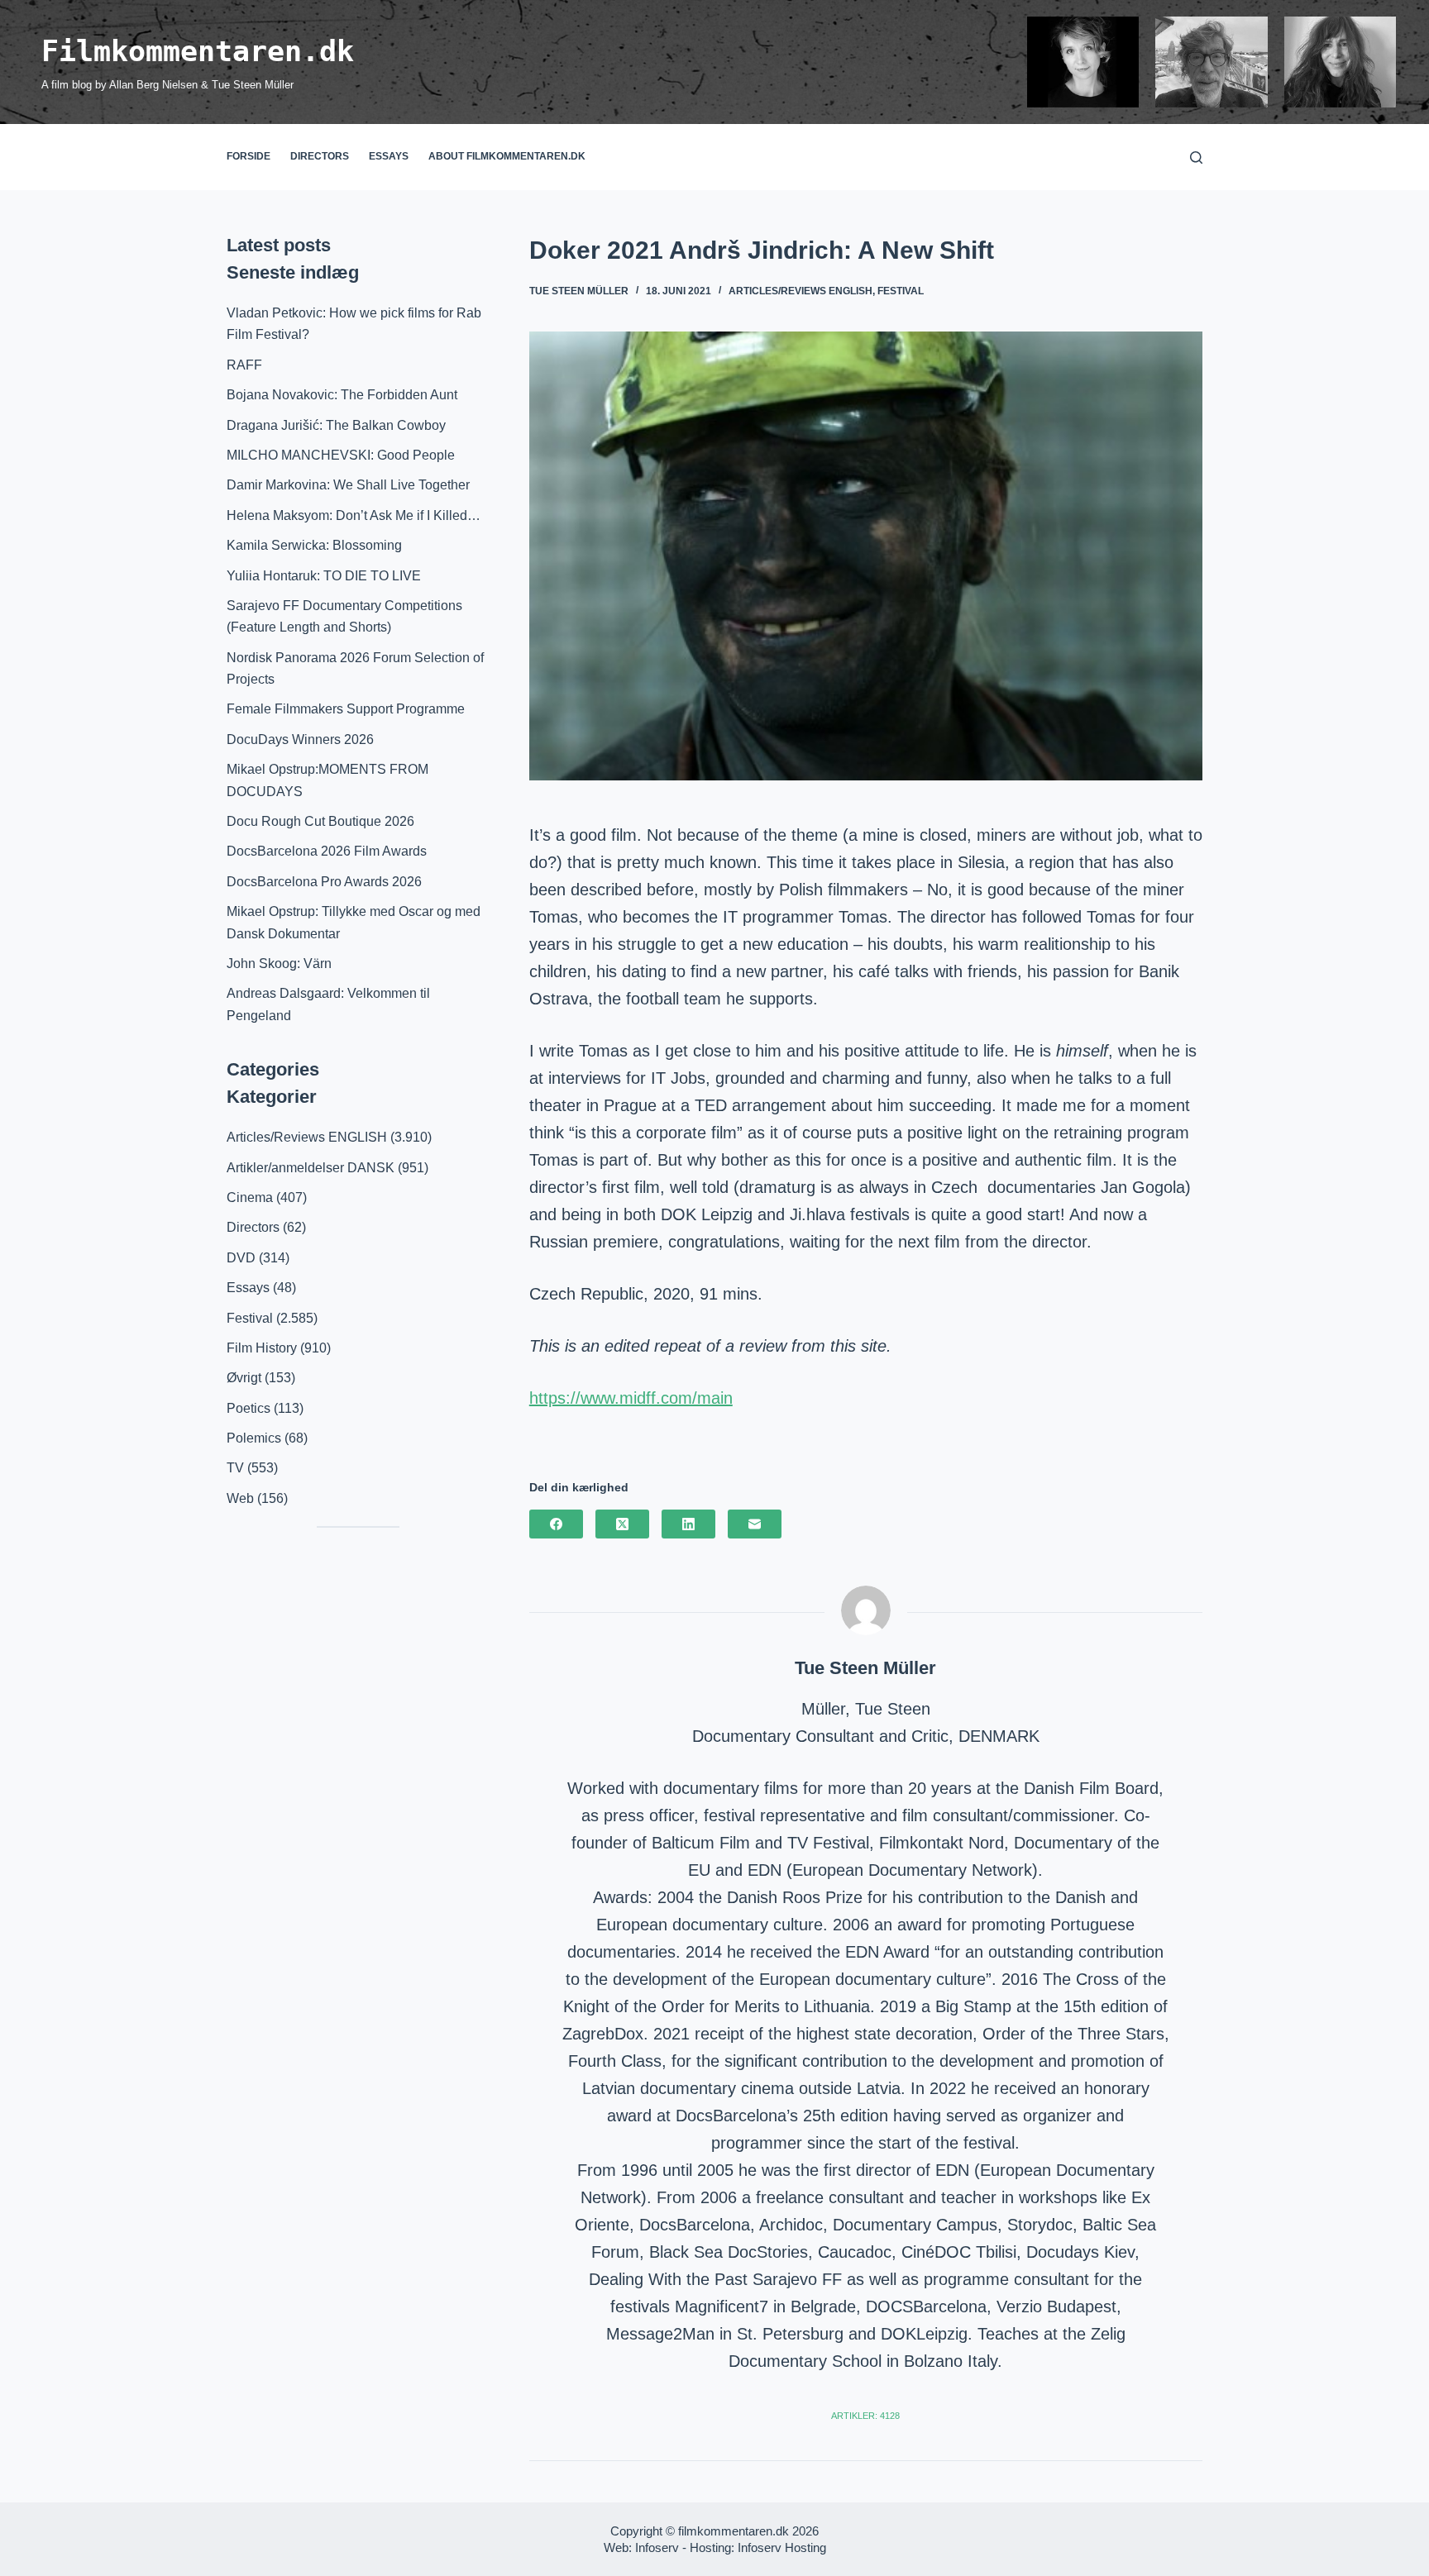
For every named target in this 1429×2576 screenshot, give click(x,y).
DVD (241, 1258)
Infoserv (657, 2547)
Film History (262, 1348)
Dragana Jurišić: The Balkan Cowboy (336, 425)
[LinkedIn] (688, 1524)
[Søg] (1196, 157)
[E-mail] (755, 1524)
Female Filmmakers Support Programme (346, 709)
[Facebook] (556, 1524)
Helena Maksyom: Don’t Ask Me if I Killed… (354, 515)
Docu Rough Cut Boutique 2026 (320, 821)
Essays (389, 156)
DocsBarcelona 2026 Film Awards (327, 851)
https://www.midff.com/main (631, 1398)
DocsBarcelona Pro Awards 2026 (324, 882)
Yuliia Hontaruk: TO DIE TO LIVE (324, 576)
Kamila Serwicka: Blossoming (314, 545)
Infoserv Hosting (782, 2547)
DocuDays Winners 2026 (300, 739)
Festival (901, 291)
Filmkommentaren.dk (198, 51)
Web (240, 1498)
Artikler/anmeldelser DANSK (311, 1168)
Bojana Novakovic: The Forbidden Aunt (342, 395)
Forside (249, 156)
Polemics (254, 1438)
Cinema (250, 1197)
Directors (320, 156)
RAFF (244, 365)
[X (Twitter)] (622, 1524)
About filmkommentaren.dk (507, 156)
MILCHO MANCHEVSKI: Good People (341, 455)
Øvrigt (244, 1378)
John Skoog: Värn (279, 964)
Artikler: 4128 (865, 2416)
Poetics (249, 1408)
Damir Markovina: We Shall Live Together (348, 485)
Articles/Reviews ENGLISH (801, 291)
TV (235, 1468)
